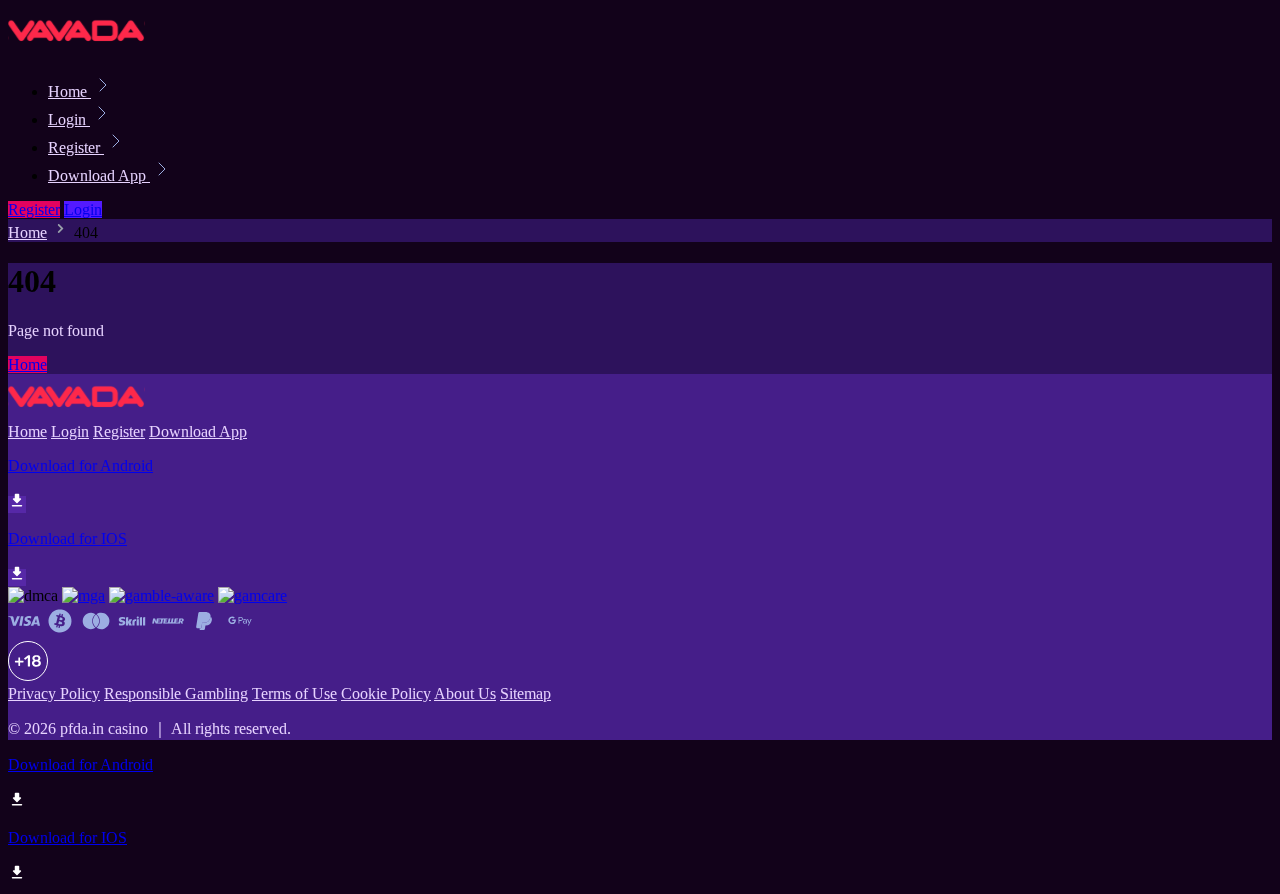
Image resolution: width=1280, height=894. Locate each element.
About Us (465, 693)
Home (69, 91)
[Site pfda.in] (76, 47)
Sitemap (525, 693)
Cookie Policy (386, 693)
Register (76, 147)
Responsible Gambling (176, 693)
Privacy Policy (54, 693)
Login (69, 119)
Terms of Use (294, 693)
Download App (99, 175)
